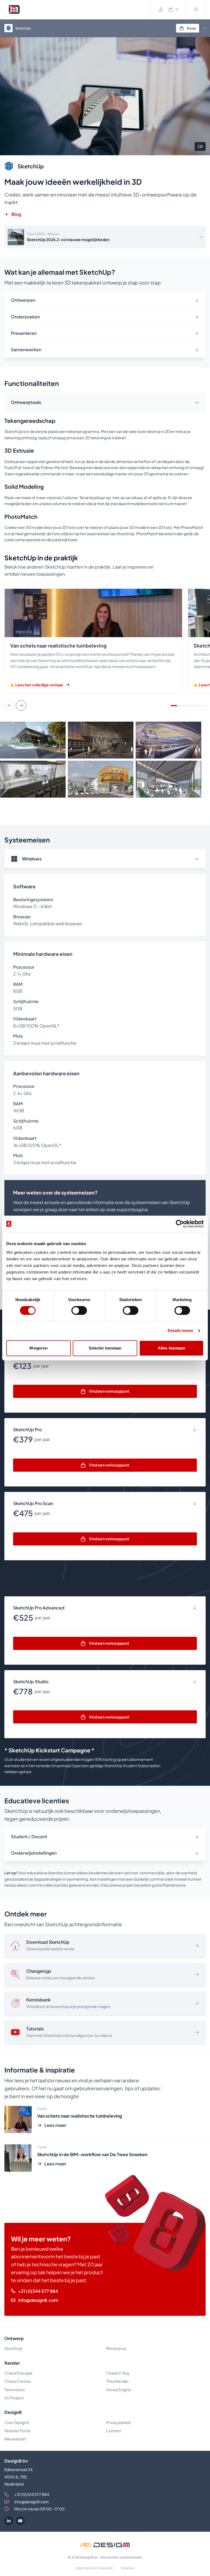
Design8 (13, 2412)
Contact (113, 2431)
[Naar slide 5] (191, 706)
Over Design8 (17, 2422)
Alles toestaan (171, 1348)
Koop (191, 28)
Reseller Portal (17, 2431)
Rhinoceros (116, 2348)
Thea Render (117, 2381)
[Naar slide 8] (201, 706)
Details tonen (180, 1331)
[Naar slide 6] (194, 706)
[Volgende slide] (21, 706)
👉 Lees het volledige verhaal (36, 685)
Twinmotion (15, 2390)
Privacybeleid (118, 2422)
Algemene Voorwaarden (94, 2568)
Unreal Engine (119, 2390)
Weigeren (38, 1348)
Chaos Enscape (18, 2373)
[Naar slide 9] (205, 706)
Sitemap (128, 2568)
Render (12, 2363)
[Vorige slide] (10, 706)
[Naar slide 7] (198, 706)
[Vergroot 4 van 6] (63, 768)
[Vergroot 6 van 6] (199, 768)
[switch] (79, 1310)
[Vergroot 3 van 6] (199, 729)
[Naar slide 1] (174, 706)
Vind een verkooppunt (109, 1391)
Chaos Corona (17, 2381)
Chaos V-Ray (118, 2373)
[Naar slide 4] (187, 706)
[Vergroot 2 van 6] (131, 729)
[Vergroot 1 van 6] (63, 729)
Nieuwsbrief (15, 2439)
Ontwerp (14, 2338)
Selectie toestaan (105, 1348)
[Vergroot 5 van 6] (131, 768)
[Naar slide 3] (184, 706)
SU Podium (14, 2398)
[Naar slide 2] (180, 706)
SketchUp (13, 2348)
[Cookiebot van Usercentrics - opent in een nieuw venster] (180, 1224)
